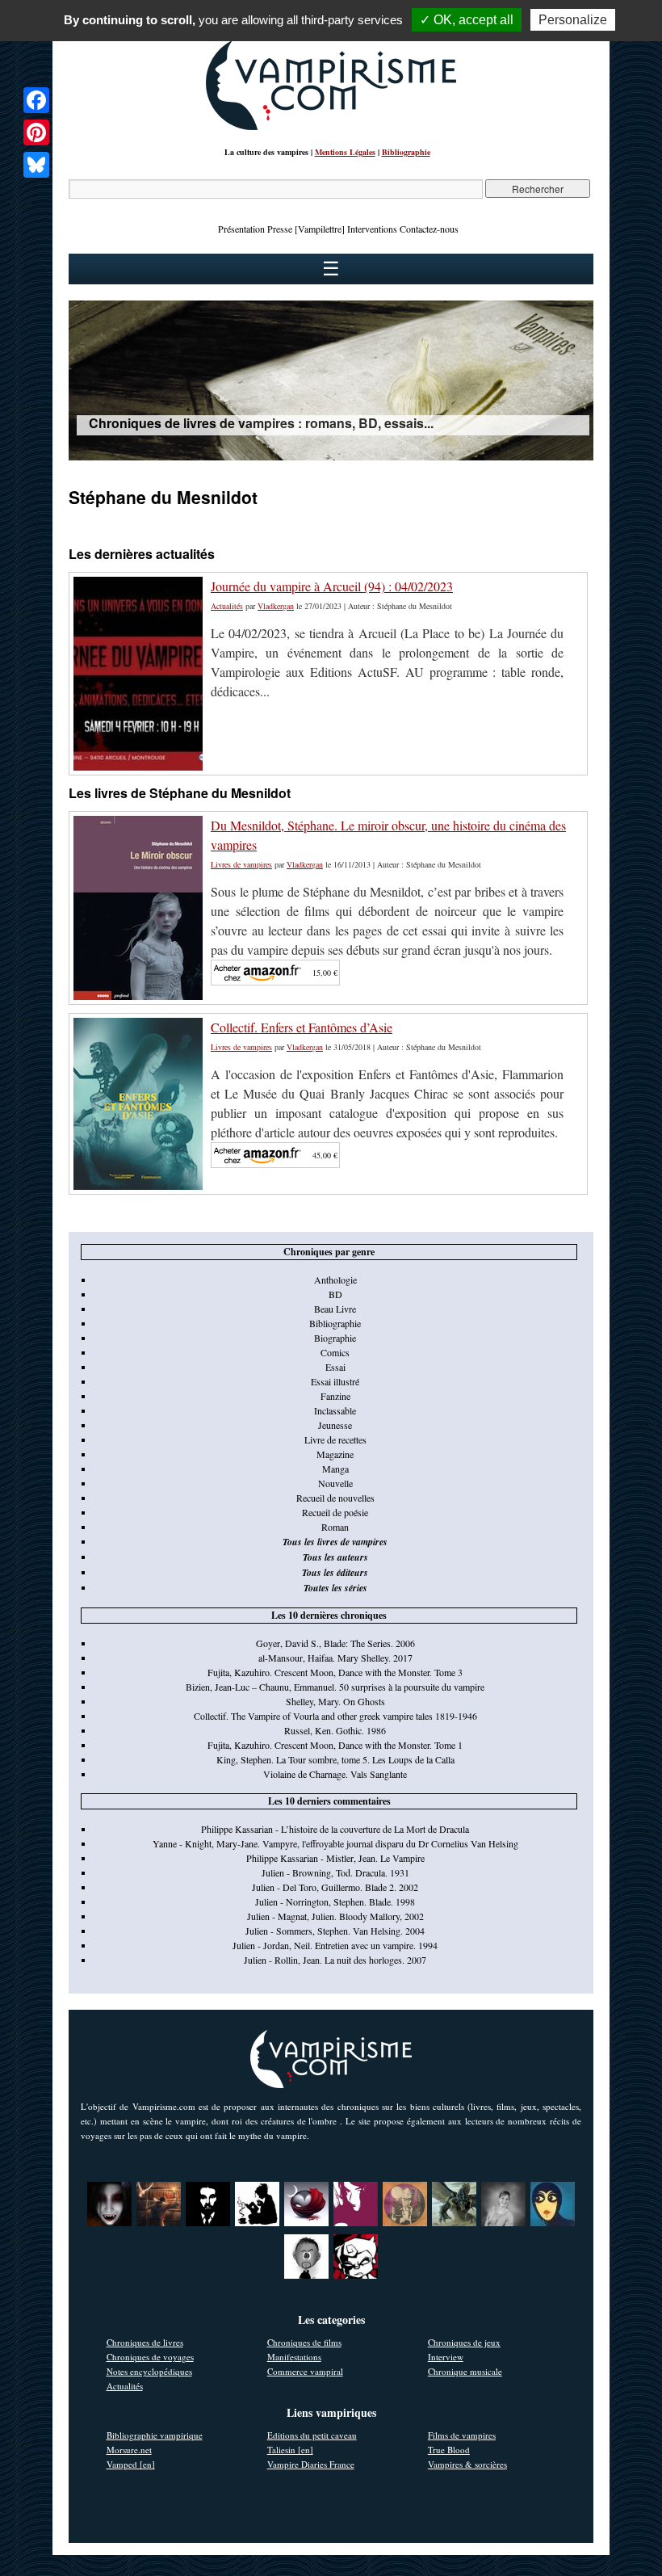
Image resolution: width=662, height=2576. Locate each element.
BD (335, 1294)
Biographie (335, 1338)
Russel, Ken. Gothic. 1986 (335, 1730)
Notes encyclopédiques (149, 2371)
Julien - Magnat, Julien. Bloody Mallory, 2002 (335, 1916)
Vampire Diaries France (311, 2464)
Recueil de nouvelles (335, 1498)
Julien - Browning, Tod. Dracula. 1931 (335, 1872)
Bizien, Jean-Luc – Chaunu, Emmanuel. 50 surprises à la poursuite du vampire (335, 1687)
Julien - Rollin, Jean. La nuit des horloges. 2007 (335, 1960)
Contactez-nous (429, 229)
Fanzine (335, 1396)
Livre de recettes (335, 1439)
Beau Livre (335, 1309)
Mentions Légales (345, 152)
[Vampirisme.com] (331, 126)
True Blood (449, 2450)
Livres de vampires (241, 864)
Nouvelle (335, 1483)
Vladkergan (276, 606)
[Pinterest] (36, 132)
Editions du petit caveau (312, 2435)
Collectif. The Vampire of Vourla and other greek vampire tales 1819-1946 (335, 1716)
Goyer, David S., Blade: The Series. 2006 (335, 1643)
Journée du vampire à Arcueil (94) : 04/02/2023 (332, 586)
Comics (335, 1352)
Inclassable (335, 1410)
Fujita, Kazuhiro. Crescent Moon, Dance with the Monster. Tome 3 (335, 1672)
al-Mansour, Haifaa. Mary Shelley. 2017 (335, 1658)
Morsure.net (129, 2450)
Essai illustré (335, 1381)
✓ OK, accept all (467, 20)
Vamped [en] (131, 2464)
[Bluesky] (36, 165)
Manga (335, 1469)
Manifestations (294, 2357)
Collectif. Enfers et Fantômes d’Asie (302, 1027)
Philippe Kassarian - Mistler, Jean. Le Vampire (335, 1858)
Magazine (335, 1454)
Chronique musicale (465, 2371)
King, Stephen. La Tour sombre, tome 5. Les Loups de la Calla (335, 1759)
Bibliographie (406, 152)
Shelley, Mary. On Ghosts (335, 1701)
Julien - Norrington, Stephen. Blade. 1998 (335, 1902)
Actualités (227, 606)
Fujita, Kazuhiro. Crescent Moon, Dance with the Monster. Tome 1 (335, 1745)
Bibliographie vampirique (155, 2435)
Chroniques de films (304, 2342)
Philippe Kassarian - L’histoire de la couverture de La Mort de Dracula (335, 1829)
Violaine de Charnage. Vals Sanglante (335, 1774)
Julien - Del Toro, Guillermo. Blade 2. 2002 (335, 1887)
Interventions (372, 229)
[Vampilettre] (320, 229)
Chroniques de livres (145, 2342)
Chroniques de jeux (464, 2342)
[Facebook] (36, 100)
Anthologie (335, 1280)
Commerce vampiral (305, 2371)
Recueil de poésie (335, 1512)
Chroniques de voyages (150, 2357)
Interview (446, 2357)
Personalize (573, 20)
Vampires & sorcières (467, 2464)
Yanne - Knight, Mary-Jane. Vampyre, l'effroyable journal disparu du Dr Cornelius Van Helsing (335, 1843)
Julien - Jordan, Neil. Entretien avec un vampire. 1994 (335, 1945)
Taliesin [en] (290, 2450)
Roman (335, 1527)
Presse (280, 229)
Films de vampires (462, 2435)
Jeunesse (335, 1425)
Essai (335, 1367)
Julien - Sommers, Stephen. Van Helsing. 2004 (335, 1931)
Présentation (241, 229)
